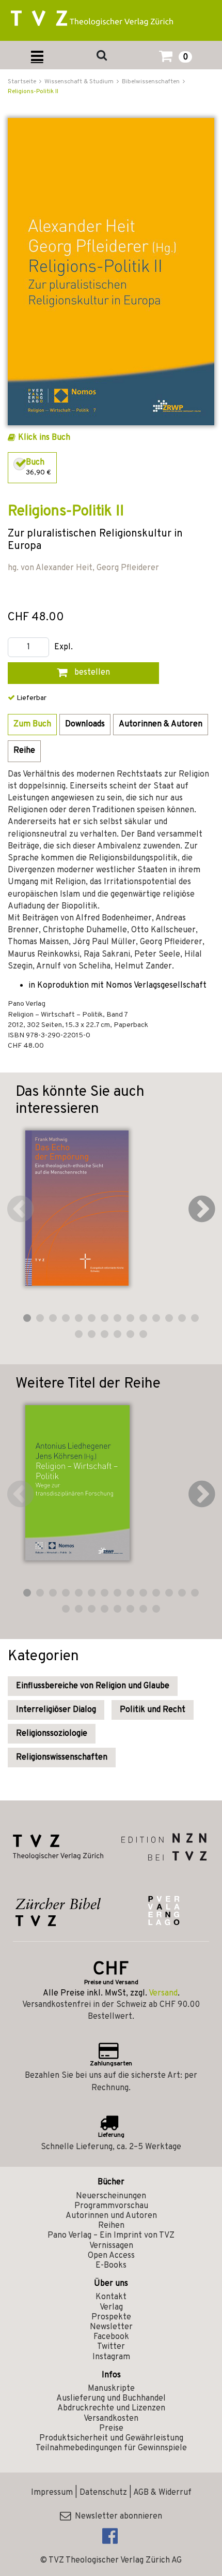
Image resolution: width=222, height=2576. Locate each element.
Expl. (64, 647)
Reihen (111, 2226)
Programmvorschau (111, 2206)
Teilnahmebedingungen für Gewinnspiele (111, 2448)
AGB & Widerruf (162, 2493)
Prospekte (111, 2317)
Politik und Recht (153, 1710)
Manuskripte (111, 2389)
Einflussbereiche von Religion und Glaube (93, 1686)
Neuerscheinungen (111, 2196)
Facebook (111, 2337)
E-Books (111, 2266)
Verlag (111, 2307)
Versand (163, 1993)
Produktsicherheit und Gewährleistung (111, 2438)
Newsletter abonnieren (116, 2517)
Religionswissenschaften (62, 1758)
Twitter (111, 2347)
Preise (111, 2429)
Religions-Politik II (33, 92)
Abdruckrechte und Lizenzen (111, 2408)
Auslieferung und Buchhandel (111, 2399)
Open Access (111, 2256)
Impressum (52, 2493)
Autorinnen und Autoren (111, 2216)
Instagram (111, 2357)
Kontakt (111, 2297)
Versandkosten (111, 2419)
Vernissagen (111, 2246)
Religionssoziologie (52, 1734)
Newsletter (111, 2327)
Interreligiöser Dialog (56, 1710)
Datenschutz (103, 2493)
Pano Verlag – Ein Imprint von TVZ (111, 2236)
